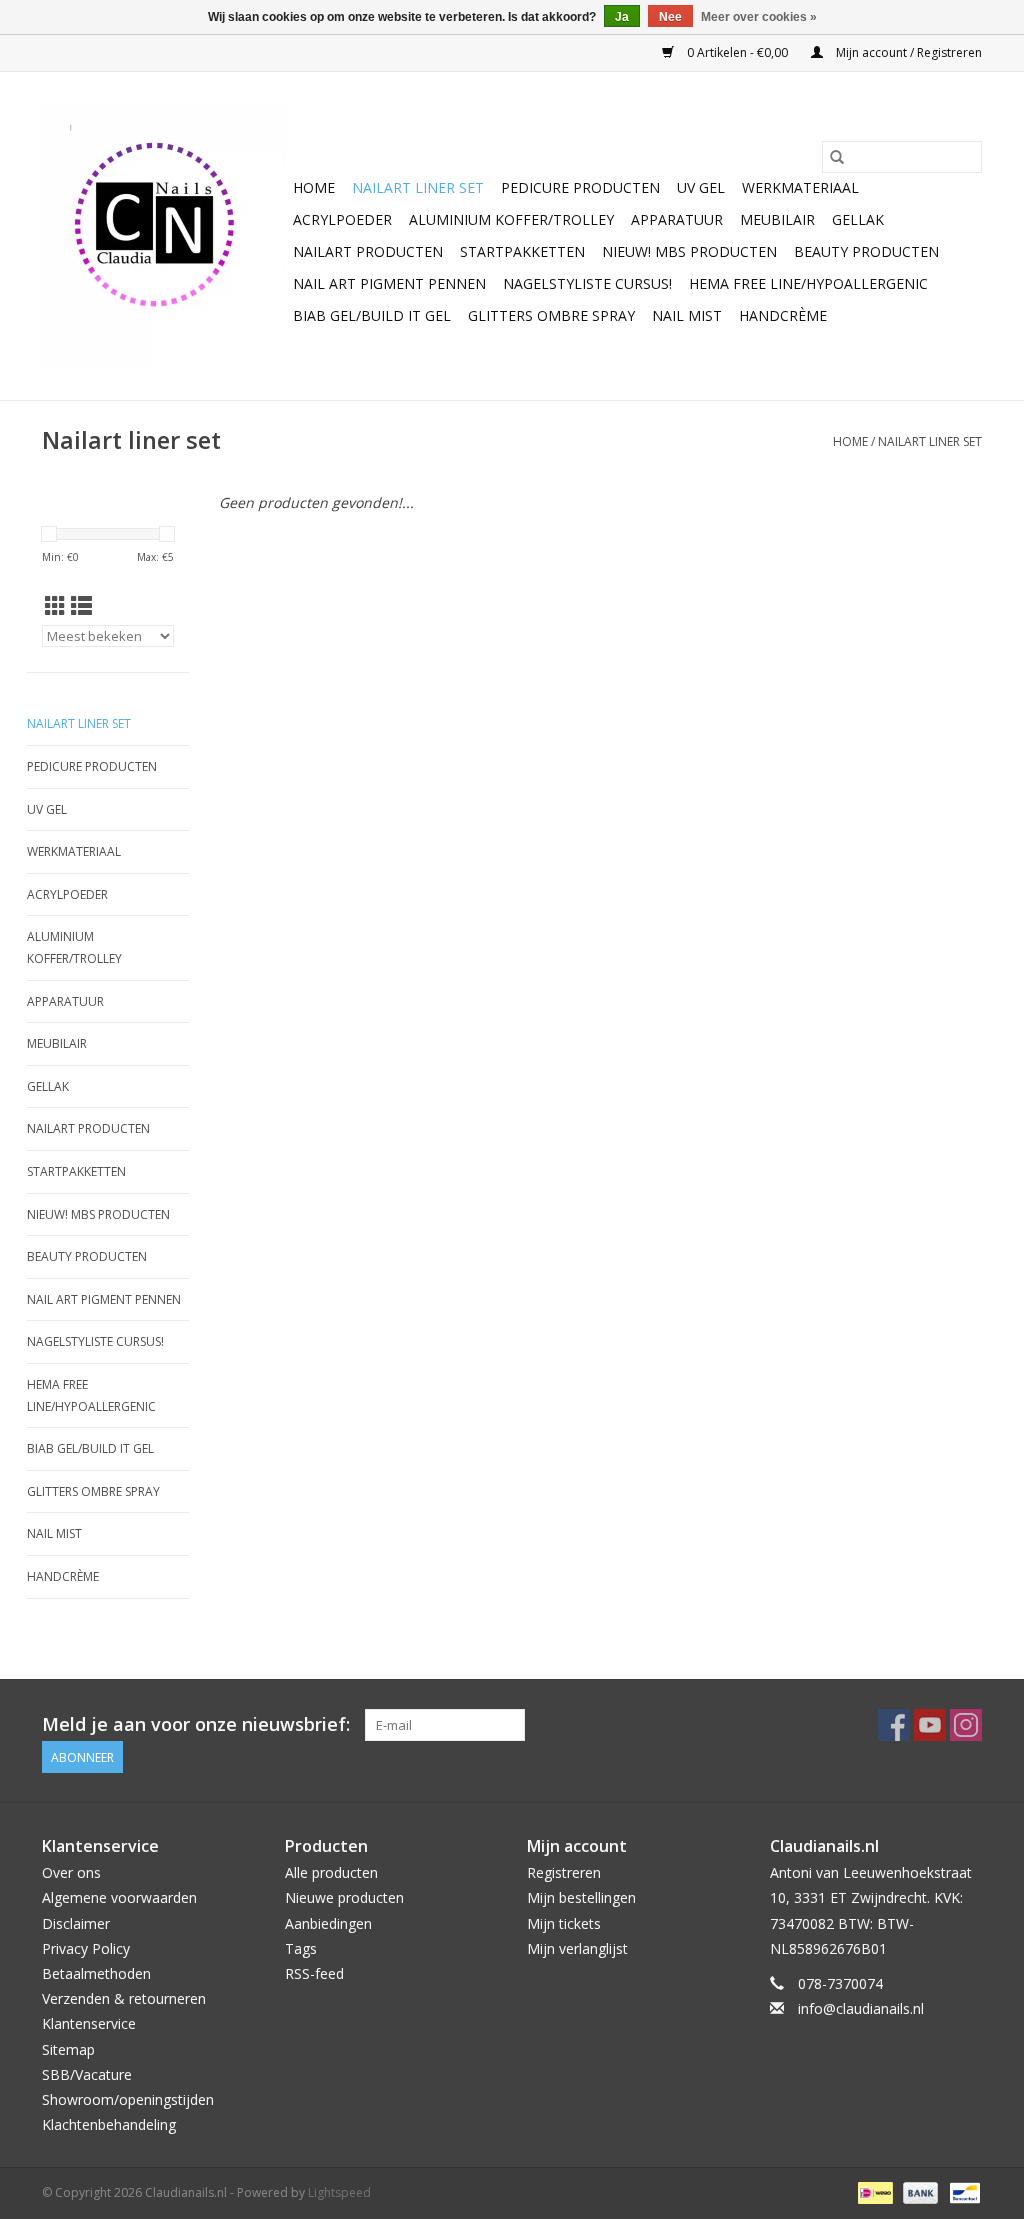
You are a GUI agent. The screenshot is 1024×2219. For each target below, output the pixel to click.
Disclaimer (76, 1923)
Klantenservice (89, 2023)
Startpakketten (522, 251)
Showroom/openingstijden (128, 2099)
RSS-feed (314, 1973)
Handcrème (783, 315)
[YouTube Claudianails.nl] (930, 1725)
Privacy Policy (86, 1948)
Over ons (71, 1872)
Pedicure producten (580, 187)
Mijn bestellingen (581, 1897)
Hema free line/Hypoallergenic (808, 283)
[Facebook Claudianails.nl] (894, 1725)
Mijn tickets (564, 1923)
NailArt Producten (368, 251)
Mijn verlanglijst (577, 1948)
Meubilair (777, 219)
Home (314, 187)
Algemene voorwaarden (119, 1897)
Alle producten (331, 1872)
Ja (622, 17)
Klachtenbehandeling (109, 2124)
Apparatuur (677, 219)
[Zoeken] (837, 157)
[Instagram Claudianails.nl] (966, 1725)
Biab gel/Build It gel (372, 315)
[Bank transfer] (918, 2192)
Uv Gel (701, 187)
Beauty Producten (866, 251)
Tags (301, 1948)
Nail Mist (687, 315)
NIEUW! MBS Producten (689, 251)
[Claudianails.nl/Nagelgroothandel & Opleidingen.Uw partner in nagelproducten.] (164, 236)
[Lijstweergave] (81, 606)
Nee (670, 17)
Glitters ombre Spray (551, 315)
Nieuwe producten (344, 1897)
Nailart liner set (418, 187)
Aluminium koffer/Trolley (511, 219)
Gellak (858, 219)
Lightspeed (339, 2192)
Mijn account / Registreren (907, 52)
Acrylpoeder (342, 219)
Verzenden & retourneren (124, 1998)
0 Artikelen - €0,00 (737, 52)
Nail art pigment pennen (389, 283)
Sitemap (68, 2049)
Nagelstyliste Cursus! (587, 283)
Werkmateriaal (800, 187)
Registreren (564, 1872)
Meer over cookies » (759, 17)
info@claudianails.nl (861, 2008)
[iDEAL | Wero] (873, 2192)
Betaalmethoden (96, 1973)
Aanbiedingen (328, 1923)
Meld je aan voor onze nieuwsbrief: (196, 1724)
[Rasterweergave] (55, 606)
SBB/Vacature (87, 2074)
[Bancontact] (961, 2192)
